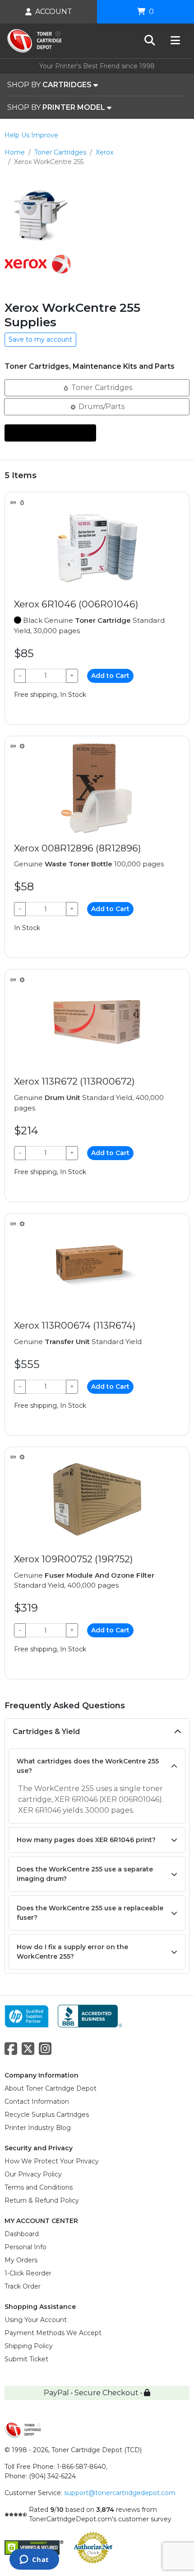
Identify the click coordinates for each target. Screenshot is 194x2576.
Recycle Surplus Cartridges (47, 2115)
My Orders (21, 2260)
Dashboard (22, 2234)
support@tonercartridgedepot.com (120, 2493)
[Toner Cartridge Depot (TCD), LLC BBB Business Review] (90, 2015)
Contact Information (37, 2101)
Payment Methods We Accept (53, 2333)
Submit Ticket (26, 2359)
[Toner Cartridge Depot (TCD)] (35, 41)
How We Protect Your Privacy (52, 2161)
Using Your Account (36, 2320)
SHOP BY (49, 85)
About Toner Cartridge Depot (51, 2088)
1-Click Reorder (28, 2273)
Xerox (104, 152)
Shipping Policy (29, 2346)
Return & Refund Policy (42, 2200)
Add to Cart (110, 676)
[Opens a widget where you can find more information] (34, 2560)
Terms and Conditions (39, 2187)
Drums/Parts (101, 407)
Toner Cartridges (60, 152)
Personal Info (25, 2247)
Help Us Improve (31, 135)
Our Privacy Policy (33, 2174)
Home (15, 152)
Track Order (23, 2286)
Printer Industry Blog (38, 2128)
